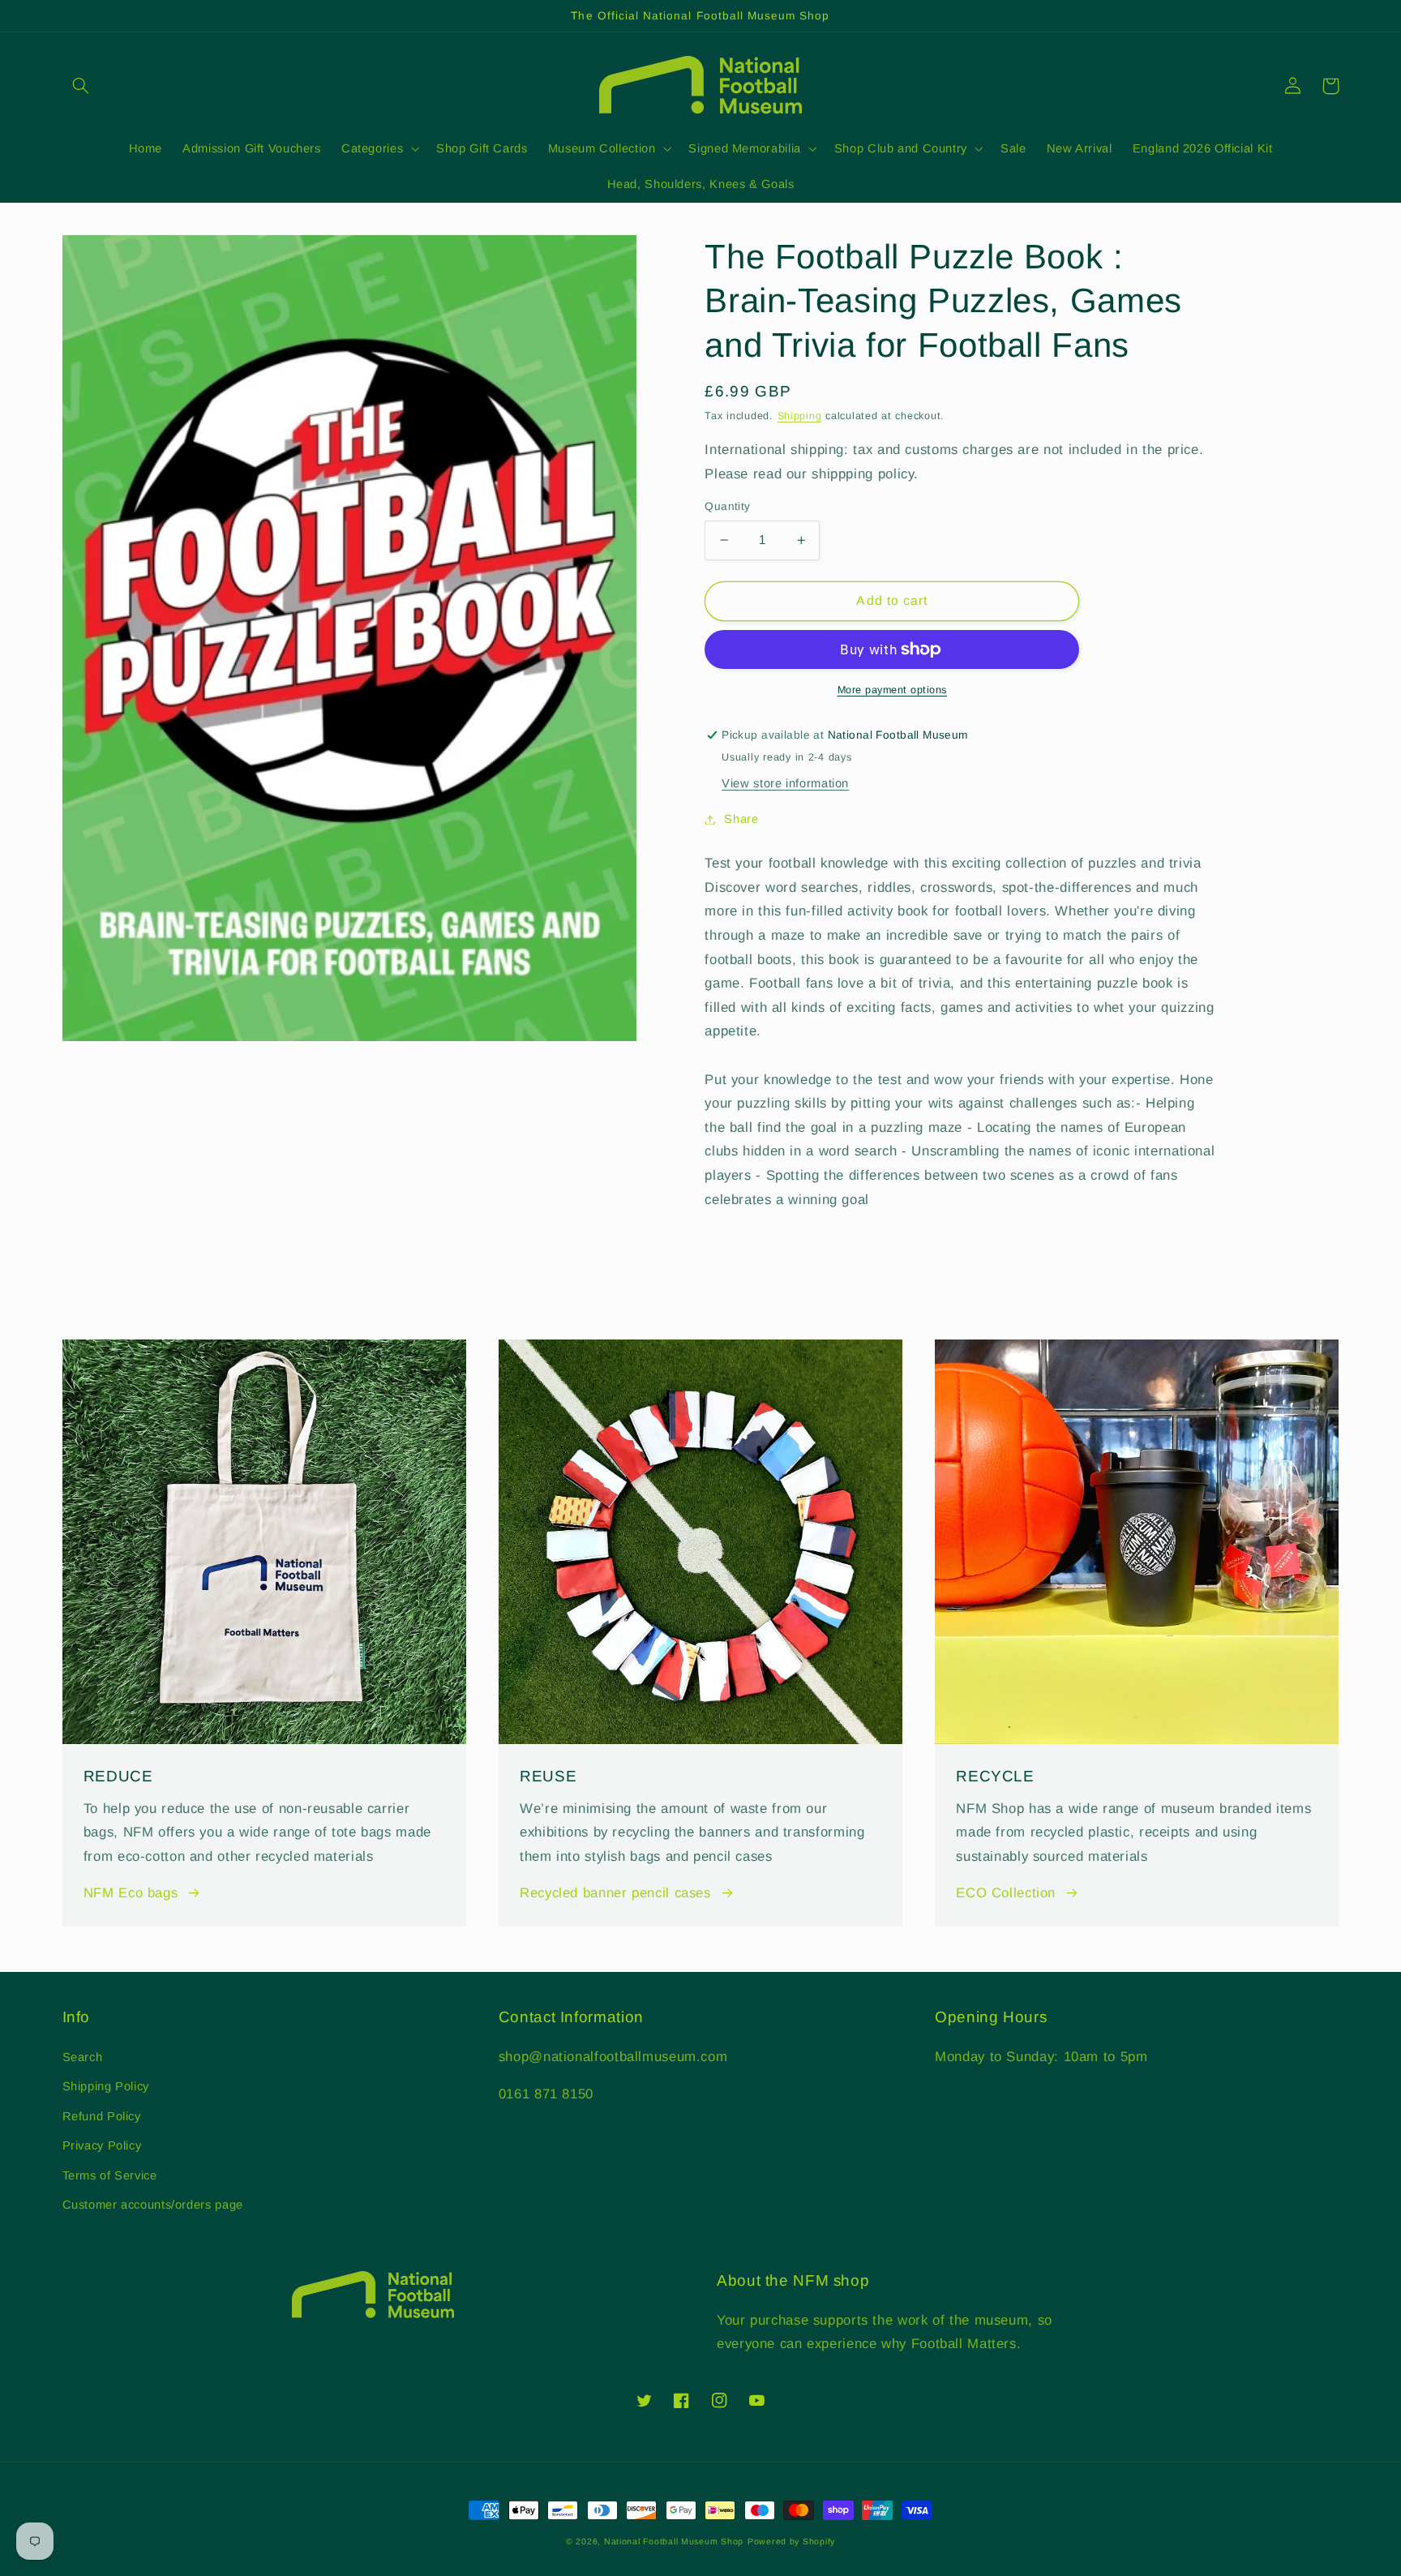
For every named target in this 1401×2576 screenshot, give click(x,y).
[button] (81, 86)
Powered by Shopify (791, 2541)
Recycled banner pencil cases (615, 1893)
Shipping (800, 416)
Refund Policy (102, 2116)
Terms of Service (110, 2175)
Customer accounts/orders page (153, 2205)
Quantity (727, 506)
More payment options (893, 690)
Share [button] (741, 819)
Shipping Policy (106, 2086)
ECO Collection (1006, 1893)
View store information (785, 783)
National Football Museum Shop (674, 2541)
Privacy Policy (102, 2145)
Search (83, 2057)
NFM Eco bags (131, 1893)
